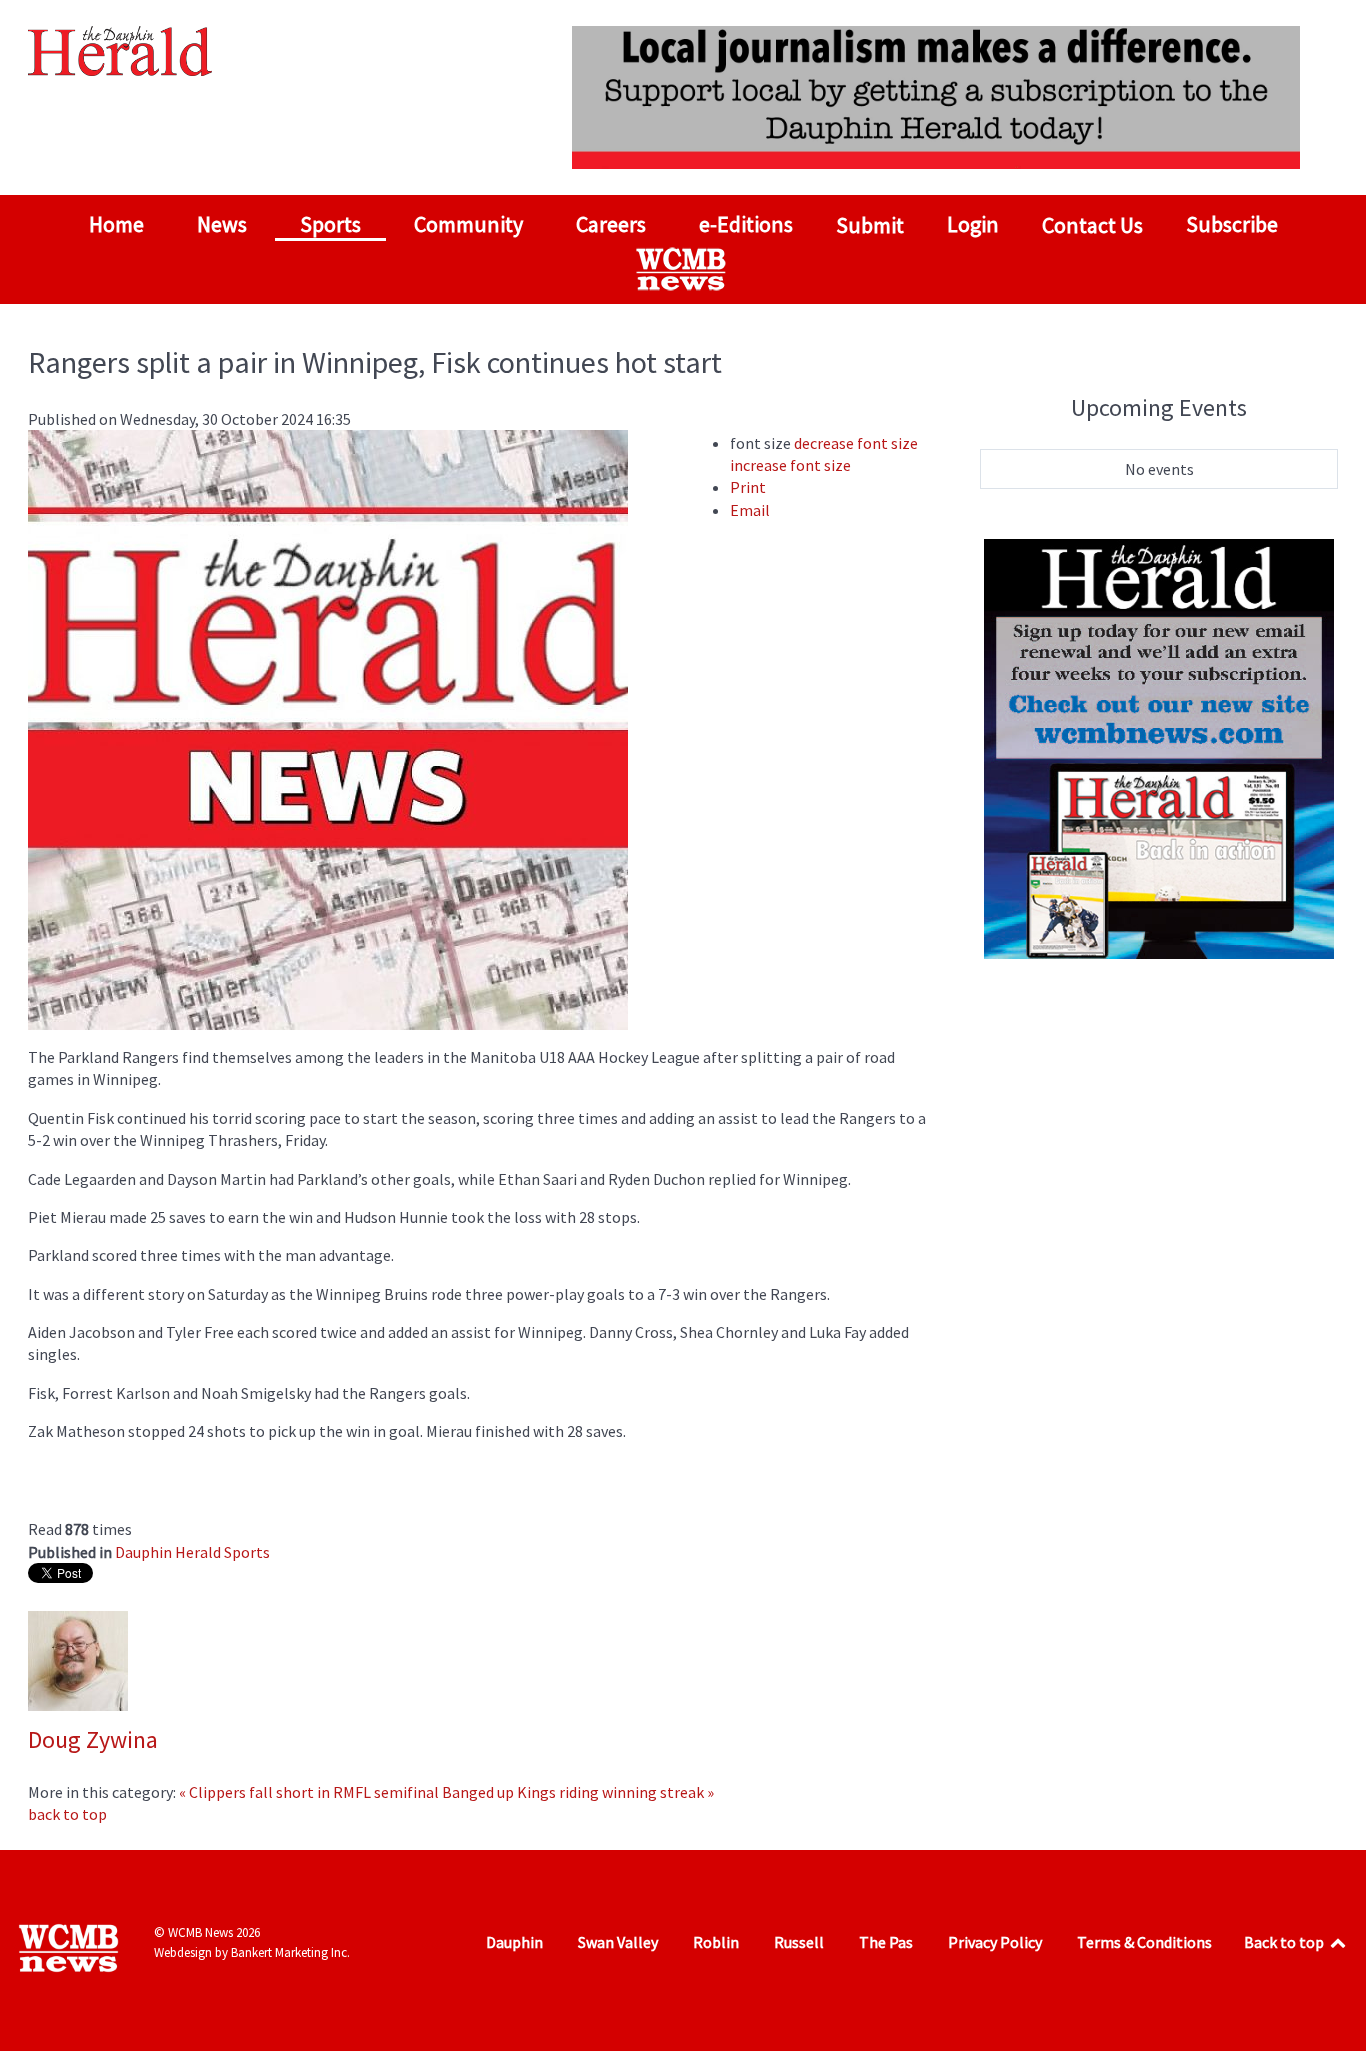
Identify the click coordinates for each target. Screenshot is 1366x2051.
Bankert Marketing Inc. (290, 1952)
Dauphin (514, 1942)
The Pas (886, 1942)
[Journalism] (936, 95)
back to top (67, 1814)
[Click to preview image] (328, 728)
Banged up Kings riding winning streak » (578, 1792)
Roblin (716, 1942)
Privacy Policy (995, 1942)
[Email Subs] (1159, 747)
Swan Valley (618, 1942)
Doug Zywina (93, 1739)
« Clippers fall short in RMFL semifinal (309, 1792)
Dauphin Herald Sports (192, 1552)
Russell (799, 1942)
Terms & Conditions (1144, 1942)
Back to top (1285, 1942)
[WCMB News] (683, 269)
